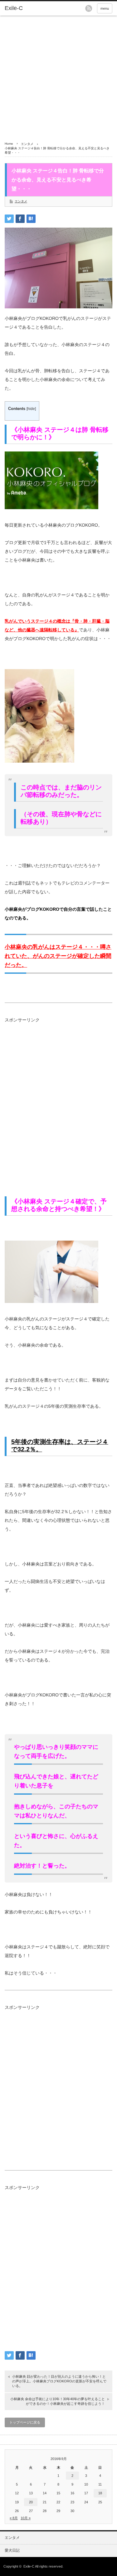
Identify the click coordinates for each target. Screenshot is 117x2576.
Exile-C (29, 2566)
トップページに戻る (25, 2422)
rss (89, 8)
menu (105, 8)
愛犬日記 (12, 2550)
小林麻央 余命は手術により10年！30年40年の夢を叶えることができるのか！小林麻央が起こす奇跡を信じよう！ (58, 2401)
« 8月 (14, 2518)
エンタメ (27, 144)
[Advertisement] (58, 77)
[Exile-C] (28, 8)
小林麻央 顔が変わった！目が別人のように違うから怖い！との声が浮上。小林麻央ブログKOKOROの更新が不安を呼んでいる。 (59, 2381)
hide (31, 409)
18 (100, 2493)
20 (31, 2502)
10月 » (26, 2518)
